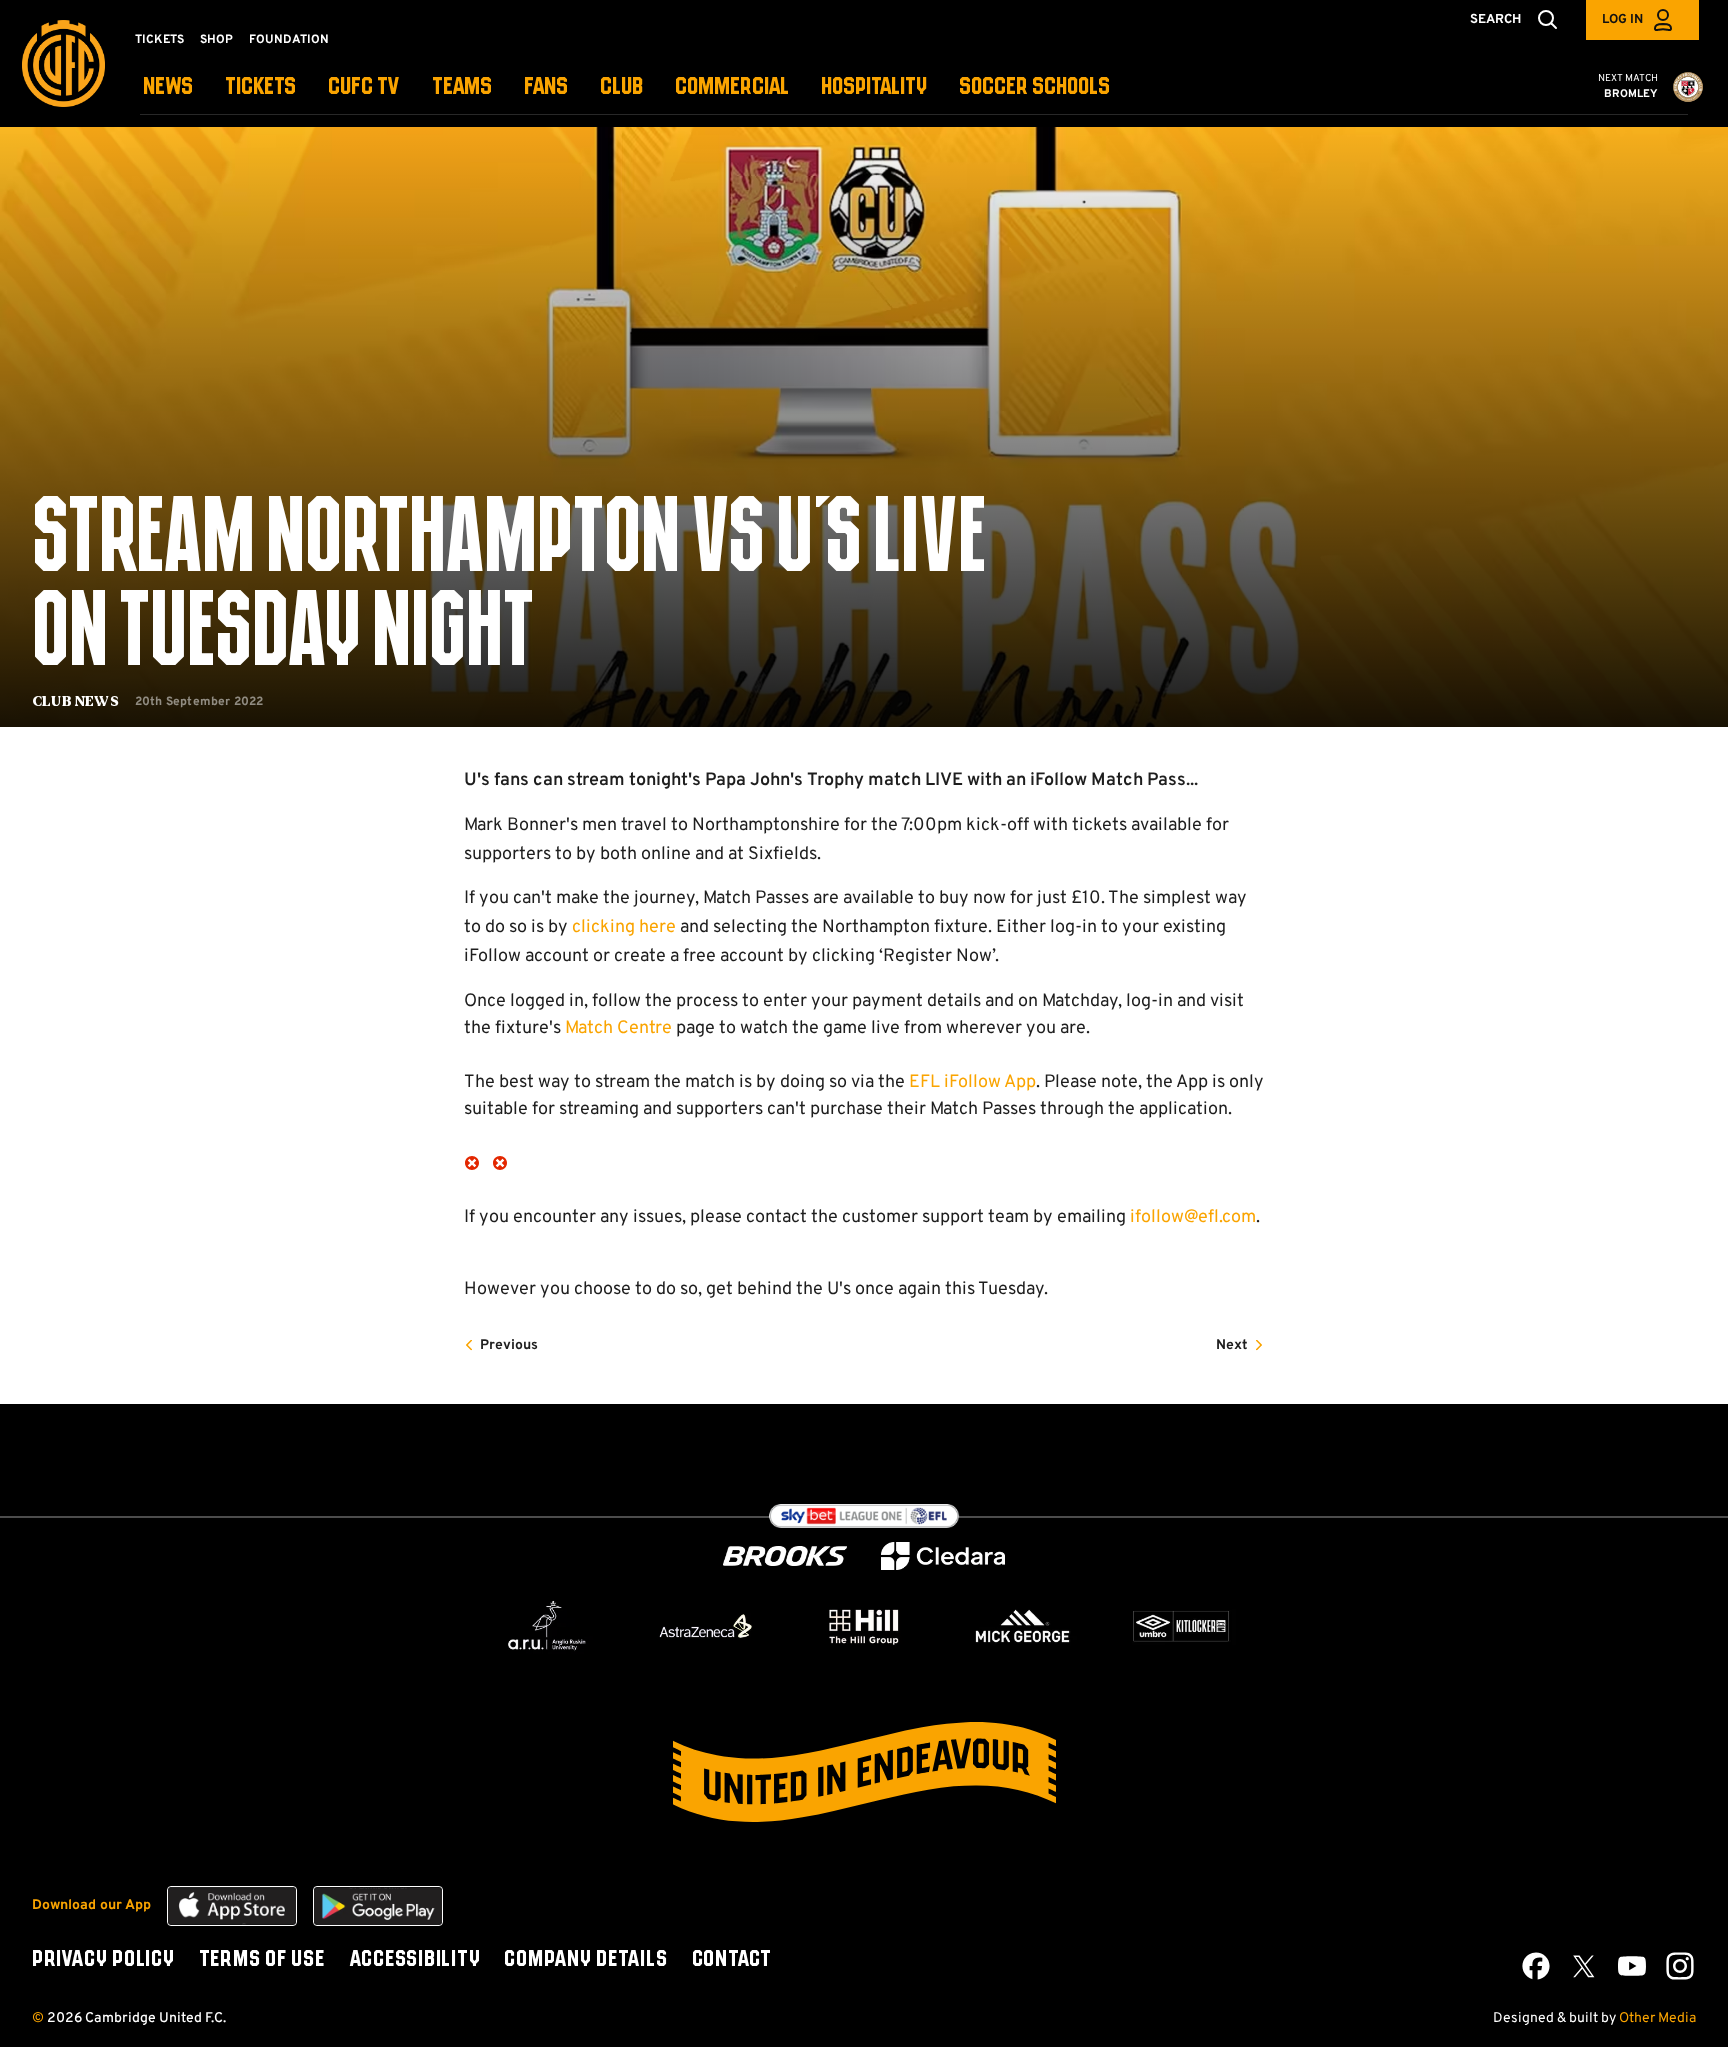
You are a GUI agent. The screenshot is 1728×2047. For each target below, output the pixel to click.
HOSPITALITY (874, 87)
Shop (216, 40)
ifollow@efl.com (1193, 1217)
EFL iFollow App (972, 1082)
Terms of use (262, 1960)
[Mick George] (1023, 1626)
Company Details (585, 1960)
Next (1232, 1345)
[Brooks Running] (785, 1556)
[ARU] (547, 1626)
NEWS (168, 87)
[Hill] (864, 1626)
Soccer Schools (1034, 87)
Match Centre (618, 1028)
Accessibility (415, 1960)
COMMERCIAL (732, 87)
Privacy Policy (103, 1960)
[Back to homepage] (63, 63)
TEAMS (462, 87)
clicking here (624, 927)
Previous (509, 1345)
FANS (546, 87)
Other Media (1657, 2018)
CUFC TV (364, 87)
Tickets (159, 40)
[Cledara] (943, 1556)
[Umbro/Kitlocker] (1181, 1626)
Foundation (289, 40)
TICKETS (260, 87)
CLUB (621, 87)
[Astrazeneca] (706, 1626)
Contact (732, 1960)
